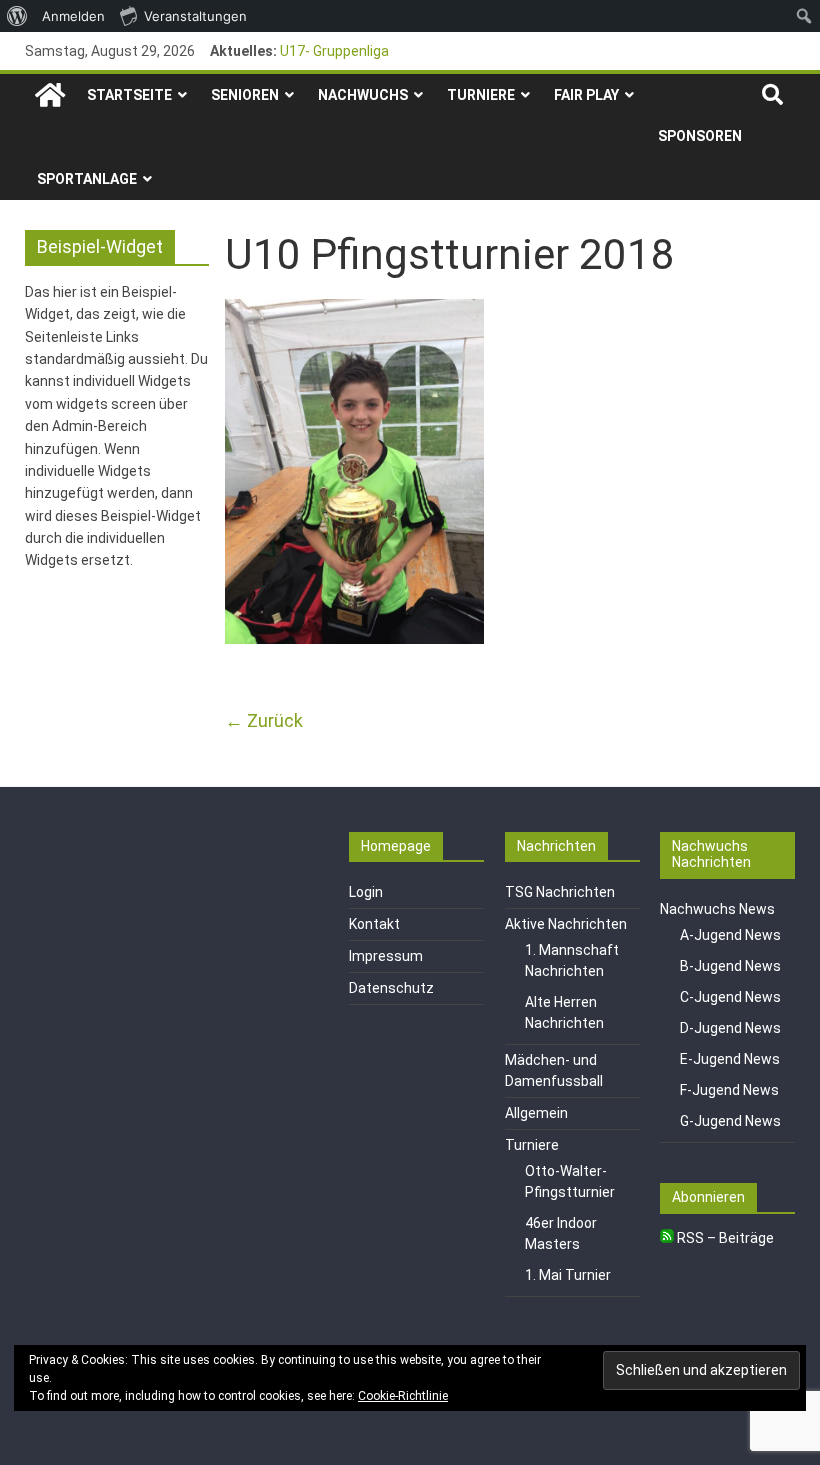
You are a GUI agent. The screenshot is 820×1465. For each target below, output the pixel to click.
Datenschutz (391, 988)
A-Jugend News (730, 935)
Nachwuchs (363, 95)
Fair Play (586, 95)
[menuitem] (17, 16)
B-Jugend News (730, 966)
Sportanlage (87, 179)
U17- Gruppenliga (334, 51)
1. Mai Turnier (568, 1275)
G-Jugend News (730, 1121)
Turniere (481, 95)
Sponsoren (700, 136)
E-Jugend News (730, 1059)
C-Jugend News (730, 997)
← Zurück (264, 720)
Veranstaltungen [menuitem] (195, 16)
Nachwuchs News (717, 909)
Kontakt (374, 924)
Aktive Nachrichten (566, 924)
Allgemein (536, 1113)
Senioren (245, 95)
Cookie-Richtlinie (403, 1396)
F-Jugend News (729, 1090)
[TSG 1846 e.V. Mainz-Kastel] (50, 95)
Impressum (386, 956)
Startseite (129, 95)
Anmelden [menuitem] (73, 16)
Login (366, 892)
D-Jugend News (730, 1028)
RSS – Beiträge (724, 1238)
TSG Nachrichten (560, 892)
